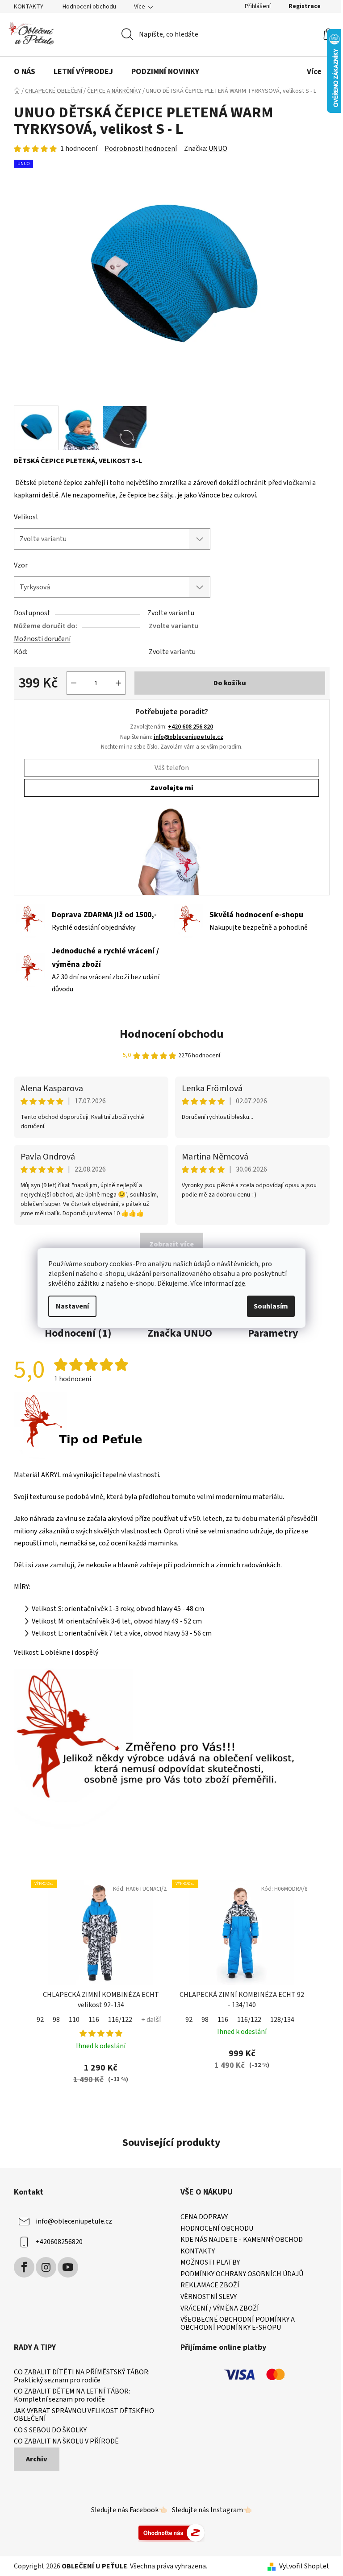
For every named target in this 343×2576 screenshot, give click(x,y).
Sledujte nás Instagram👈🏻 (212, 2510)
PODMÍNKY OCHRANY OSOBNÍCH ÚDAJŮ (242, 2274)
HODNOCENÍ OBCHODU (217, 2229)
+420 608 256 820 (190, 727)
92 (40, 2020)
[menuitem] (25, 72)
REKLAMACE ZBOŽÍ (210, 2286)
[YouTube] (68, 2267)
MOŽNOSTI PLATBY (210, 2263)
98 (56, 2020)
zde (240, 1284)
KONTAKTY (29, 7)
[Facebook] (24, 2267)
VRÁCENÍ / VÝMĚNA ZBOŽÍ (220, 2309)
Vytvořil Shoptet (304, 2566)
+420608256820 (59, 2242)
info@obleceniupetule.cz (188, 737)
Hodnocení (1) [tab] (78, 1333)
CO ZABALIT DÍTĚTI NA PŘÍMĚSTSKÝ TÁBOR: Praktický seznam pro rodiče (82, 2376)
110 (74, 2020)
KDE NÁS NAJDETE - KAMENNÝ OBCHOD (242, 2240)
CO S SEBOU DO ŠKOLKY (50, 2431)
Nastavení (72, 1306)
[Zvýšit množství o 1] (118, 683)
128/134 (282, 2020)
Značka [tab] (180, 1333)
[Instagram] (46, 2267)
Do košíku (230, 683)
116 (94, 2020)
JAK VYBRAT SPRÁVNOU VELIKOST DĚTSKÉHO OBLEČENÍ (84, 2415)
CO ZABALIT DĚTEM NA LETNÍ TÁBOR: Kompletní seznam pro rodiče (72, 2396)
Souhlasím (271, 1306)
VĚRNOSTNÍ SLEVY (209, 2297)
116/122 (120, 2020)
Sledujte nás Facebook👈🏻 (129, 2510)
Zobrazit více (171, 1244)
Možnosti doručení (42, 639)
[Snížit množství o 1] (74, 683)
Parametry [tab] (273, 1333)
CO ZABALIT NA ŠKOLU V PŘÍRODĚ (66, 2442)
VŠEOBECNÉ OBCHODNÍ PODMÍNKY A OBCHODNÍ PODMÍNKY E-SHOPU (238, 2324)
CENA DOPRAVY (204, 2217)
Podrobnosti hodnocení (141, 149)
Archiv (37, 2459)
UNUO (218, 149)
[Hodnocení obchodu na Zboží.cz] (171, 2532)
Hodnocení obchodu (89, 7)
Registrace (305, 6)
